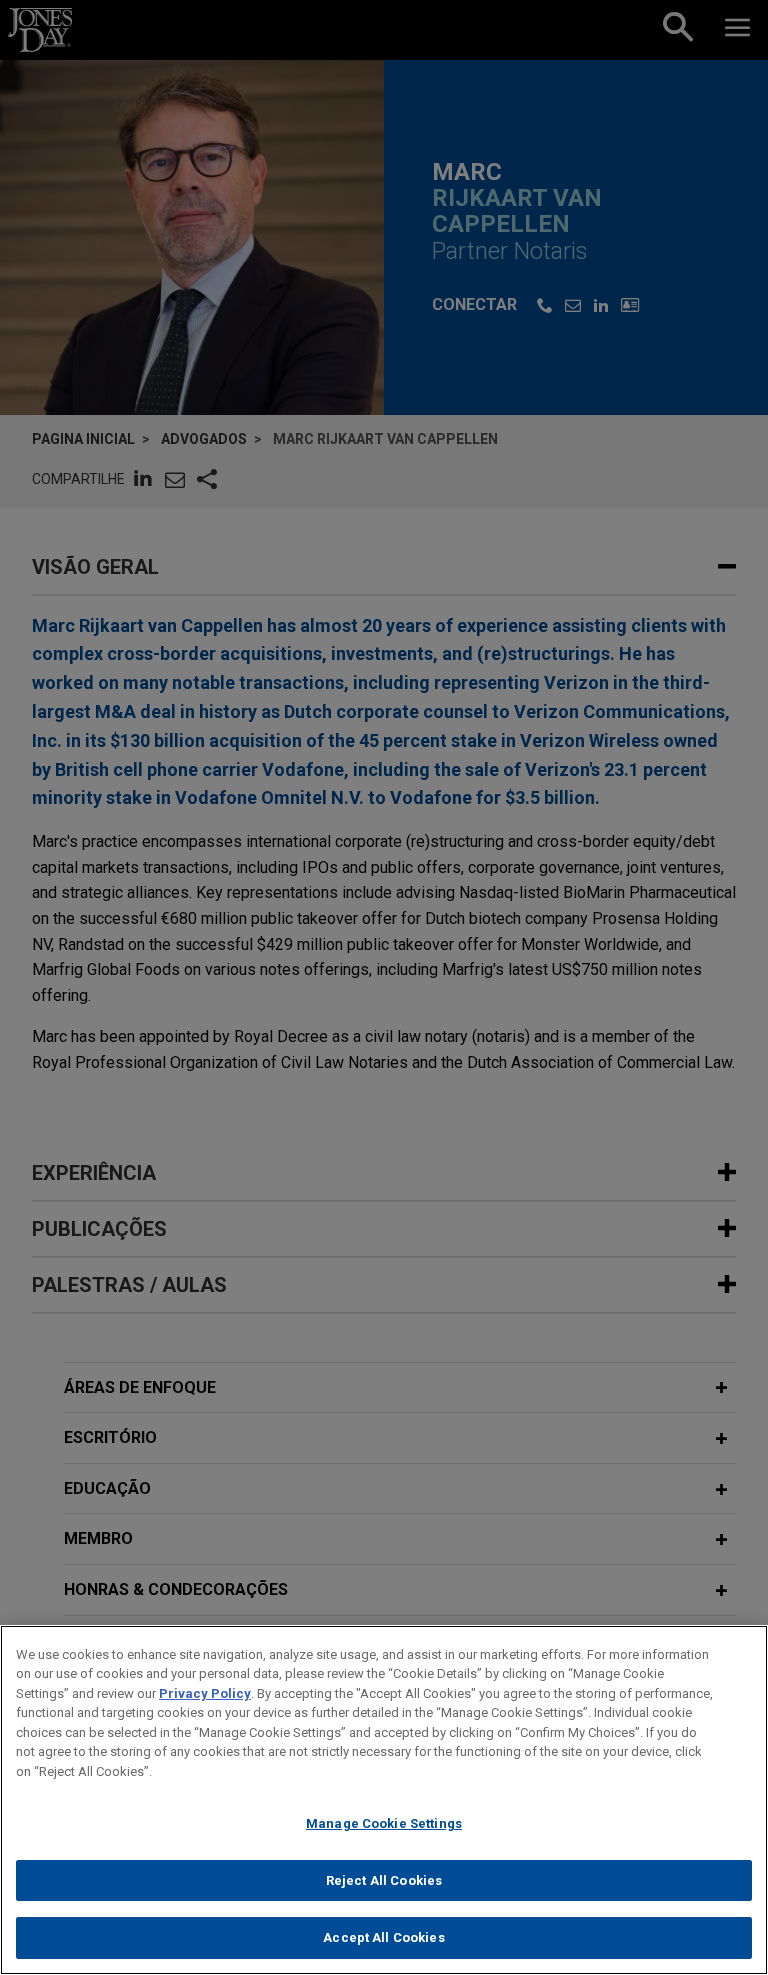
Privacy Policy (205, 1693)
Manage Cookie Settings (384, 1823)
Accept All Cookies (383, 1937)
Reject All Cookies (384, 1880)
